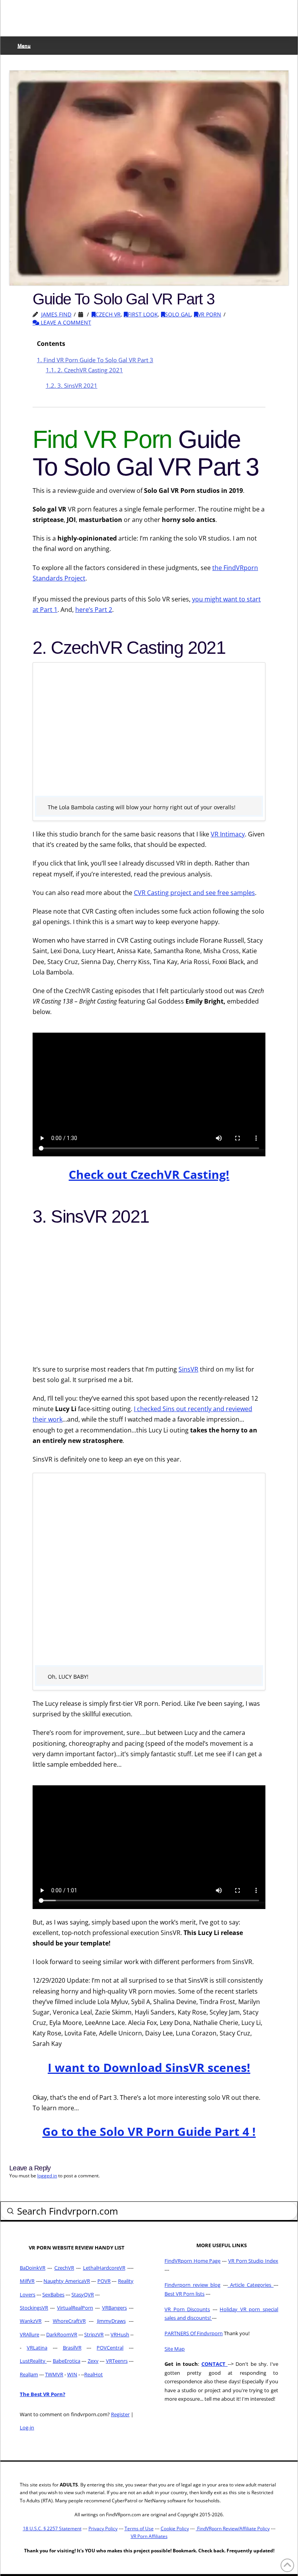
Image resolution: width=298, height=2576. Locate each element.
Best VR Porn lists (185, 2294)
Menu (24, 46)
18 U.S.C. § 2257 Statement (52, 2528)
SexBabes (53, 2294)
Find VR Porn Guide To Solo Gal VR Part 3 (95, 360)
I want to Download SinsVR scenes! (149, 2067)
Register (120, 2414)
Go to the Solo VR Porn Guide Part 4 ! (149, 2131)
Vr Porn (210, 314)
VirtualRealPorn (75, 2308)
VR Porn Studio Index (253, 2261)
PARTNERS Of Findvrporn (194, 2333)
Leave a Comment (65, 322)
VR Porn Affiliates (149, 2536)
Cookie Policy (175, 2528)
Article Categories (251, 2285)
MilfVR (27, 2281)
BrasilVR (72, 2348)
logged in (47, 2176)
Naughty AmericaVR (67, 2281)
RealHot (94, 2374)
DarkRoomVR (62, 2334)
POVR (104, 2281)
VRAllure (29, 2334)
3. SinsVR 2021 (72, 385)
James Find (56, 314)
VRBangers (114, 2308)
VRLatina (37, 2348)
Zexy (93, 2361)
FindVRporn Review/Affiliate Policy (233, 2528)
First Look (143, 314)
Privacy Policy (103, 2528)
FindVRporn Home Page (192, 2261)
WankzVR (31, 2321)
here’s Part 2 (94, 610)
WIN (72, 2374)
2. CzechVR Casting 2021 (84, 370)
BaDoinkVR (33, 2268)
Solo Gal (178, 314)
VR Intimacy (228, 834)
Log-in (27, 2427)
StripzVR (94, 2334)
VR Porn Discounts (187, 2309)
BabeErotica (67, 2361)
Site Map (175, 2349)
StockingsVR (34, 2308)
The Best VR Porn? (42, 2394)
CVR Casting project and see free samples (194, 893)
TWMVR (54, 2374)
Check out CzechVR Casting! (149, 1174)
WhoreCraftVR (69, 2321)
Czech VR (108, 314)
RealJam (29, 2374)
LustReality (33, 2361)
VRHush (120, 2334)
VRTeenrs (117, 2361)
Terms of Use (139, 2528)
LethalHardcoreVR (104, 2268)
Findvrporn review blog (192, 2285)
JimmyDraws (111, 2321)
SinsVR (188, 1369)
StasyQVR (83, 2294)
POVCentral (110, 2348)
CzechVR (64, 2268)
